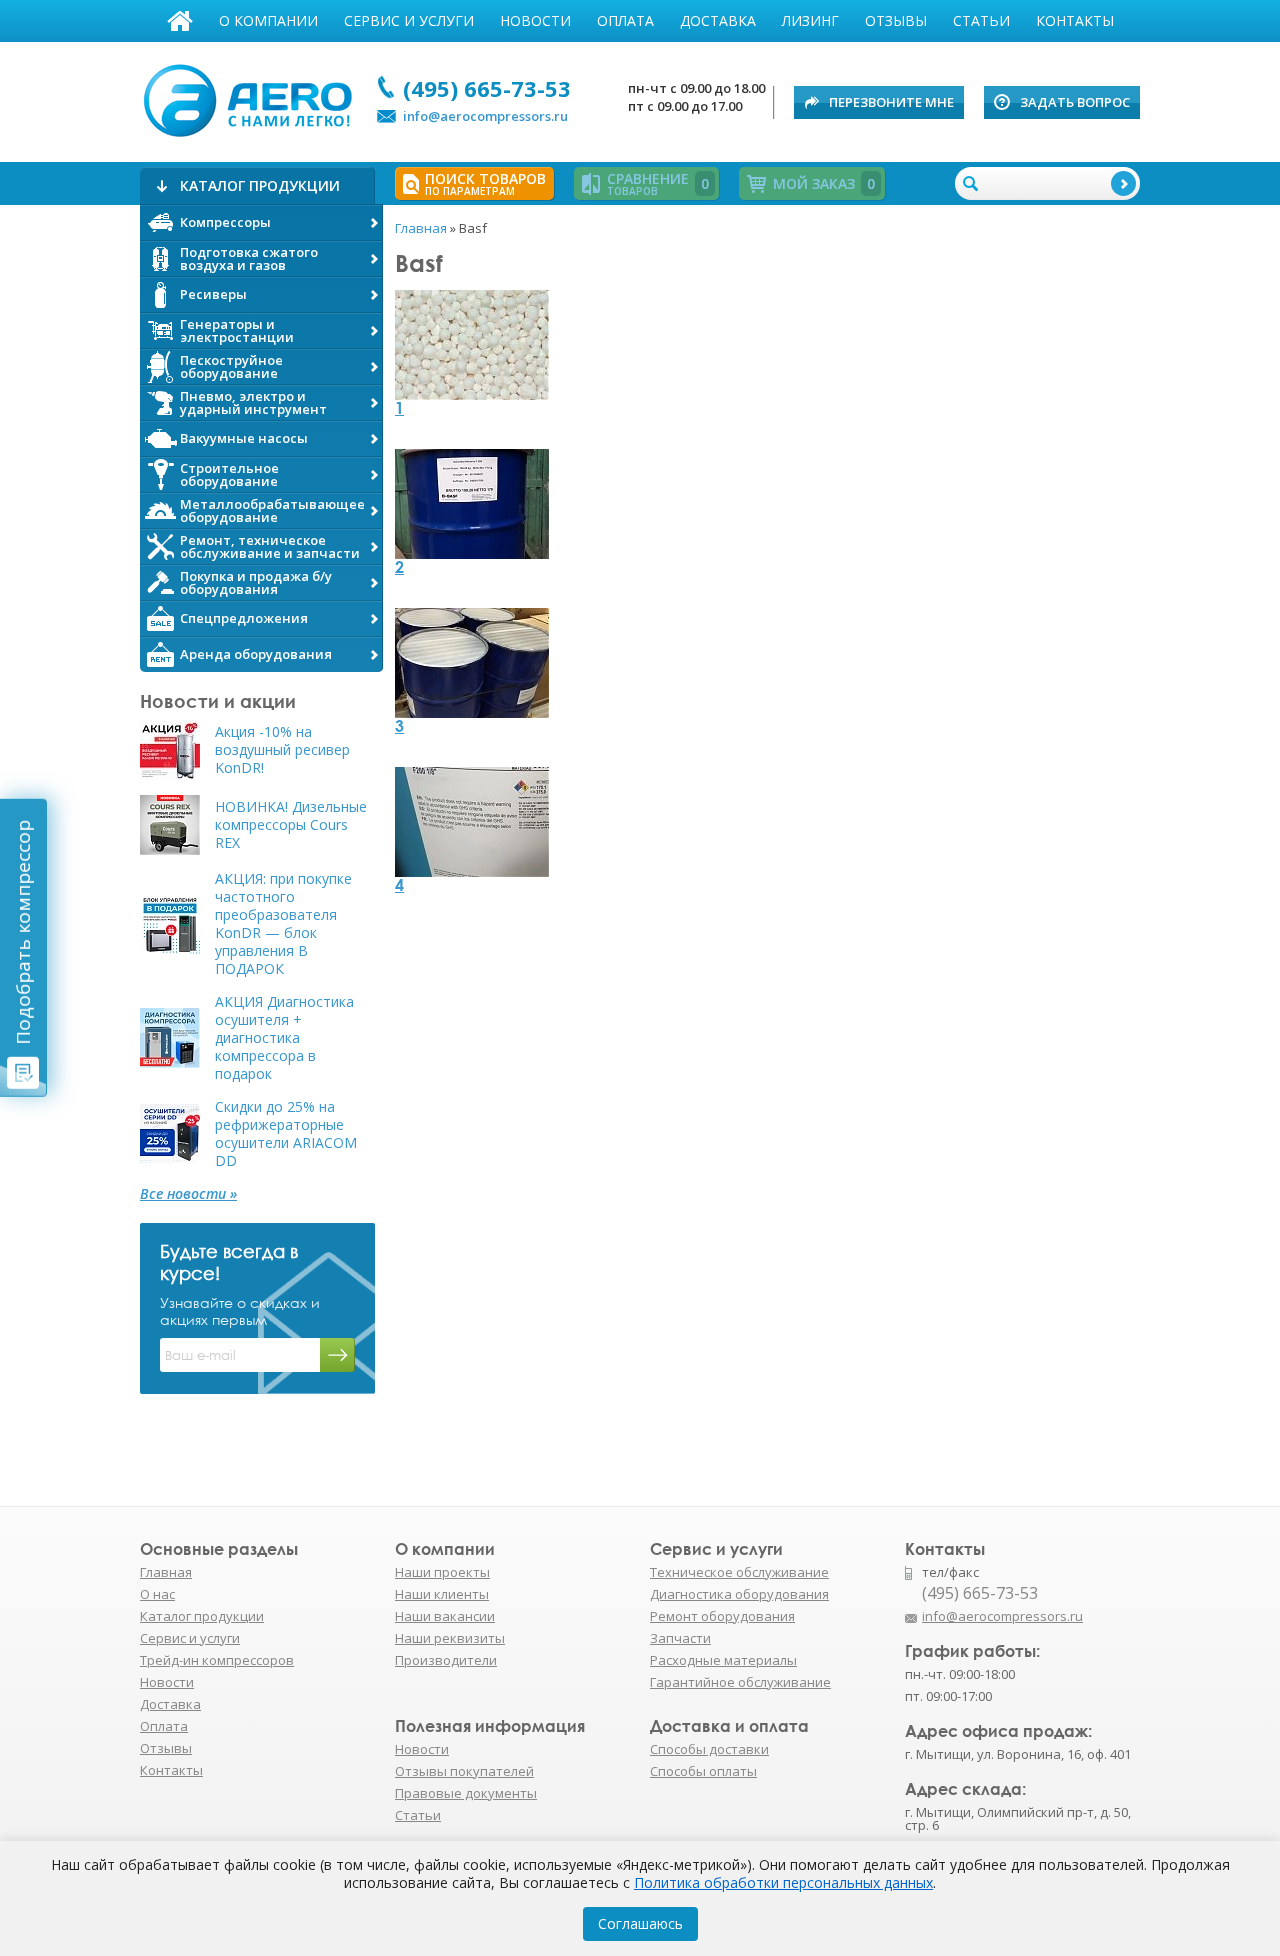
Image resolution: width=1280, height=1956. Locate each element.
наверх (1183, 1626)
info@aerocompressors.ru (485, 116)
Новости (535, 20)
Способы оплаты (703, 1771)
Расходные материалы (723, 1660)
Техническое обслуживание (739, 1572)
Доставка (718, 20)
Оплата (625, 20)
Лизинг (810, 20)
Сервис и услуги (409, 20)
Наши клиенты (442, 1594)
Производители (446, 1660)
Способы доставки (709, 1749)
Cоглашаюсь (640, 1923)
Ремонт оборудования (722, 1616)
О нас (157, 1594)
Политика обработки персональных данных (783, 1882)
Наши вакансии (445, 1616)
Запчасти (680, 1638)
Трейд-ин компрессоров (217, 1660)
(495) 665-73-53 (487, 88)
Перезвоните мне (891, 102)
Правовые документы (466, 1793)
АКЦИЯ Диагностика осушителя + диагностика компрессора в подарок (284, 1038)
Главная (180, 21)
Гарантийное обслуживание (740, 1682)
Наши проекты (442, 1572)
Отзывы (896, 20)
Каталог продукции (202, 1616)
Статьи (981, 20)
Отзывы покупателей (464, 1771)
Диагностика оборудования (739, 1594)
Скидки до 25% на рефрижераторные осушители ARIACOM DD (286, 1134)
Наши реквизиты (450, 1638)
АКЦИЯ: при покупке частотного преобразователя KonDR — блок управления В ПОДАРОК (283, 924)
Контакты (1075, 20)
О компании (268, 20)
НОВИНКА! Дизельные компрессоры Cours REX (291, 825)
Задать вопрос (1075, 102)
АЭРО (252, 98)
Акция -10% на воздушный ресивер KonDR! (282, 750)
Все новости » (188, 1194)
